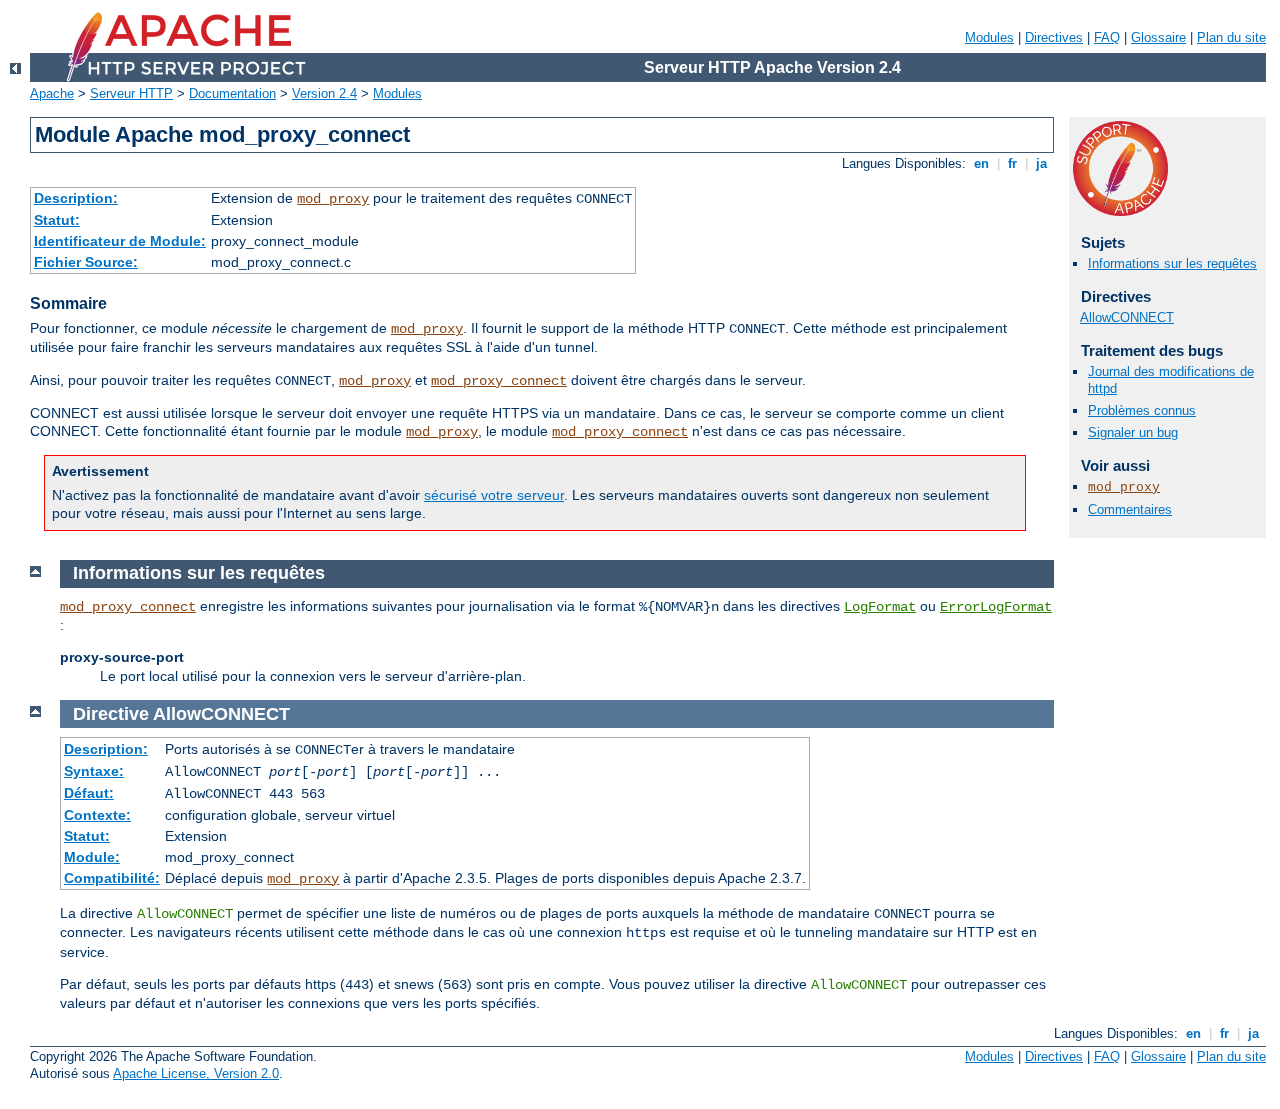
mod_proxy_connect (499, 381)
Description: (76, 198)
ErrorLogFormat (996, 607)
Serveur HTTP (131, 93)
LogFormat (880, 607)
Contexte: (97, 815)
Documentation (232, 93)
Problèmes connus (1142, 410)
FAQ (1107, 37)
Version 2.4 (324, 93)
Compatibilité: (112, 878)
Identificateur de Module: (120, 241)
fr (1012, 163)
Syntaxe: (94, 771)
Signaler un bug (1133, 432)
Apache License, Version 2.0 (196, 1073)
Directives (1054, 37)
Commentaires (1130, 509)
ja (1041, 163)
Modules (989, 37)
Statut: (57, 220)
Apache (52, 93)
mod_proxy (333, 199)
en (981, 163)
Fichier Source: (86, 262)
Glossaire (1158, 37)
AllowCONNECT (1127, 317)
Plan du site (1231, 37)
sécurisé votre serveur (494, 495)
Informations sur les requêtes (1172, 263)
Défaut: (89, 793)
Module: (92, 857)
